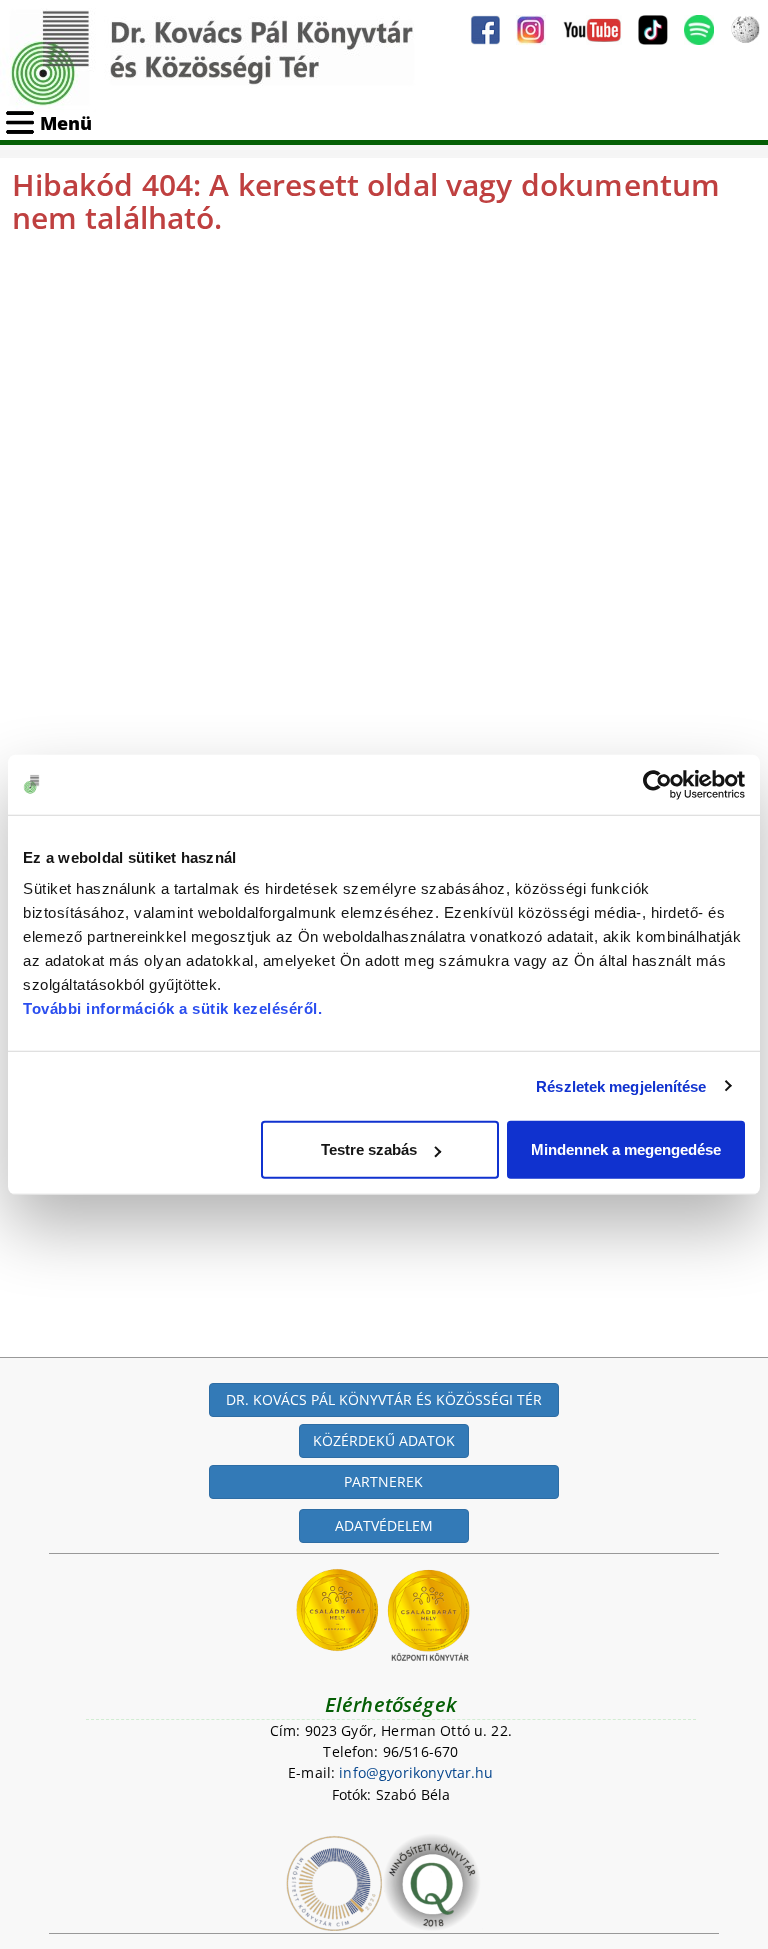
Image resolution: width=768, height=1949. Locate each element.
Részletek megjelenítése (621, 1085)
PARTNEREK (383, 1481)
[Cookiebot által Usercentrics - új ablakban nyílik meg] (657, 784)
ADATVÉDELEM (384, 1525)
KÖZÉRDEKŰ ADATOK (384, 1440)
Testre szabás (369, 1149)
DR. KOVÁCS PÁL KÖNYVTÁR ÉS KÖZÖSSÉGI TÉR (384, 1399)
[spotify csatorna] (699, 30)
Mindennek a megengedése (626, 1149)
